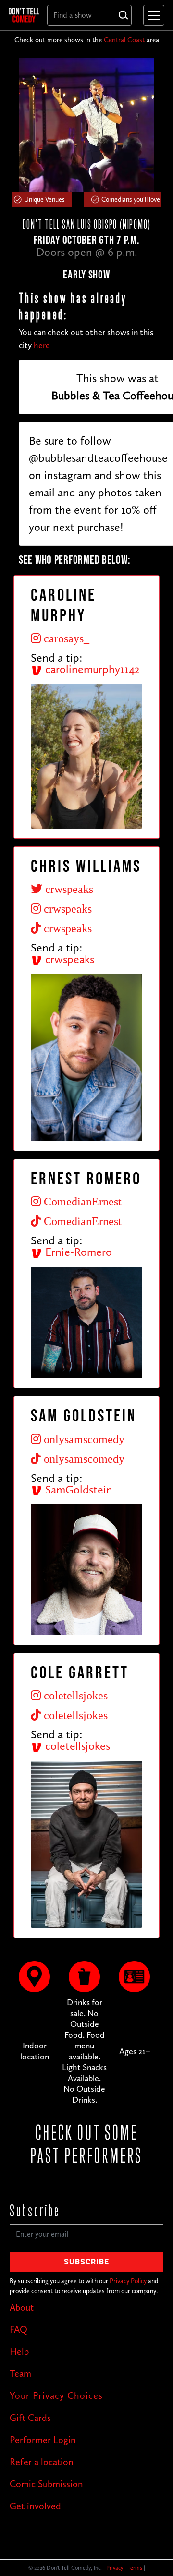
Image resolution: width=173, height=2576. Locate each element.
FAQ (19, 2329)
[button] (152, 15)
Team (20, 2373)
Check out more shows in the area (87, 40)
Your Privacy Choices (56, 2395)
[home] (24, 15)
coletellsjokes (76, 1746)
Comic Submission (46, 2484)
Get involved (35, 2506)
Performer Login (43, 2440)
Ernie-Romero (77, 1252)
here (42, 345)
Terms (135, 2568)
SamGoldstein (77, 1489)
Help (19, 2351)
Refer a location (42, 2462)
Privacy (115, 2568)
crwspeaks (68, 959)
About (22, 2307)
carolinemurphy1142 (91, 669)
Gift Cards (30, 2418)
